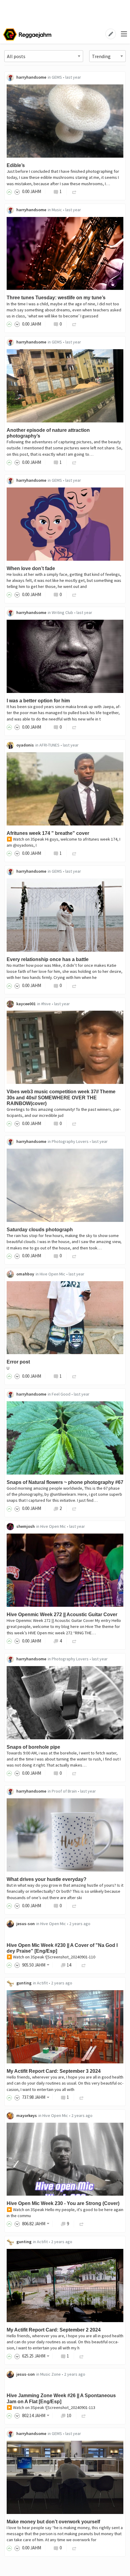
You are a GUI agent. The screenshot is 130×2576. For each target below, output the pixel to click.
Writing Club (62, 612)
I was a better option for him (38, 701)
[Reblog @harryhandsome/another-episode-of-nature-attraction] (74, 462)
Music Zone (50, 2374)
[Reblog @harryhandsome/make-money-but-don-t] (74, 2548)
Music (57, 210)
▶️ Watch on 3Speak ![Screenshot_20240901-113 (51, 2407)
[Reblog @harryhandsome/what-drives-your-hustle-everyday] (74, 1906)
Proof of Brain (64, 1791)
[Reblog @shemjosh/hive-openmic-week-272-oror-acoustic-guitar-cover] (74, 1641)
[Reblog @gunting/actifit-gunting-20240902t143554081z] (82, 2356)
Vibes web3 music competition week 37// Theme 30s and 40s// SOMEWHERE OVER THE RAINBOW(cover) (61, 1097)
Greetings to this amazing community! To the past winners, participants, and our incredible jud (64, 1112)
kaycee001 (26, 1004)
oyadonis (25, 745)
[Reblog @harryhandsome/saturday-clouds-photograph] (74, 1256)
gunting (24, 1983)
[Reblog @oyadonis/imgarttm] (74, 853)
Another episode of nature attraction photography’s (48, 433)
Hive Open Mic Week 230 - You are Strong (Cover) (63, 2203)
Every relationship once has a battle (48, 959)
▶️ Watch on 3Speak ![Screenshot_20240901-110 (51, 1957)
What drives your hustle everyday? (47, 1879)
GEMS (57, 77)
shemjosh (26, 1526)
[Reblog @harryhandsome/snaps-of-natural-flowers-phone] (74, 1508)
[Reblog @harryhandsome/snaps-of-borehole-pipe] (74, 1773)
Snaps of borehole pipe (33, 1747)
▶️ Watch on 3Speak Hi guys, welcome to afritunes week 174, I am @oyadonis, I (63, 842)
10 (69, 2415)
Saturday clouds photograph (40, 1230)
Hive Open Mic (52, 1274)
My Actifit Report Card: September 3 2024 (54, 2071)
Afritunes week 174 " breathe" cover (48, 833)
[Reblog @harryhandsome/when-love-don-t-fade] (74, 594)
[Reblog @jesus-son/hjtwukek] (84, 2415)
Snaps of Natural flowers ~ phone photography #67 (65, 1482)
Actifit (42, 1983)
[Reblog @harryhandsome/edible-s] (74, 191)
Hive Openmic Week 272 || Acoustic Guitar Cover (62, 1615)
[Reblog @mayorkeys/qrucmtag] (82, 2224)
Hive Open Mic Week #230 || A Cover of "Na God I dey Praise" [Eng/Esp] (62, 1948)
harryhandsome (31, 77)
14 (69, 1965)
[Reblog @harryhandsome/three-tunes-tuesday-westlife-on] (74, 324)
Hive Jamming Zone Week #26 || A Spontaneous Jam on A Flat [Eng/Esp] (61, 2398)
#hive (46, 1004)
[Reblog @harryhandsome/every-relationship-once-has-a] (74, 985)
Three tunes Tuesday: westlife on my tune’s (56, 298)
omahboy (25, 1274)
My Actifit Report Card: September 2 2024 (54, 2330)
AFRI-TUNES (49, 745)
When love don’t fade (31, 568)
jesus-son (26, 1924)
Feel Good (61, 1394)
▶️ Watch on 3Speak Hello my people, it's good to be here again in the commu (65, 2213)
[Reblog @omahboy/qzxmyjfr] (74, 1376)
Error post (18, 1362)
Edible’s (16, 165)
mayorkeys (27, 2115)
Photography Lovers (70, 1141)
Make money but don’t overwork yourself (53, 2522)
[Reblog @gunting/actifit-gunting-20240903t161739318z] (82, 2097)
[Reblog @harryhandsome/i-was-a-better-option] (74, 727)
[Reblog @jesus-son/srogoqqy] (84, 1965)
